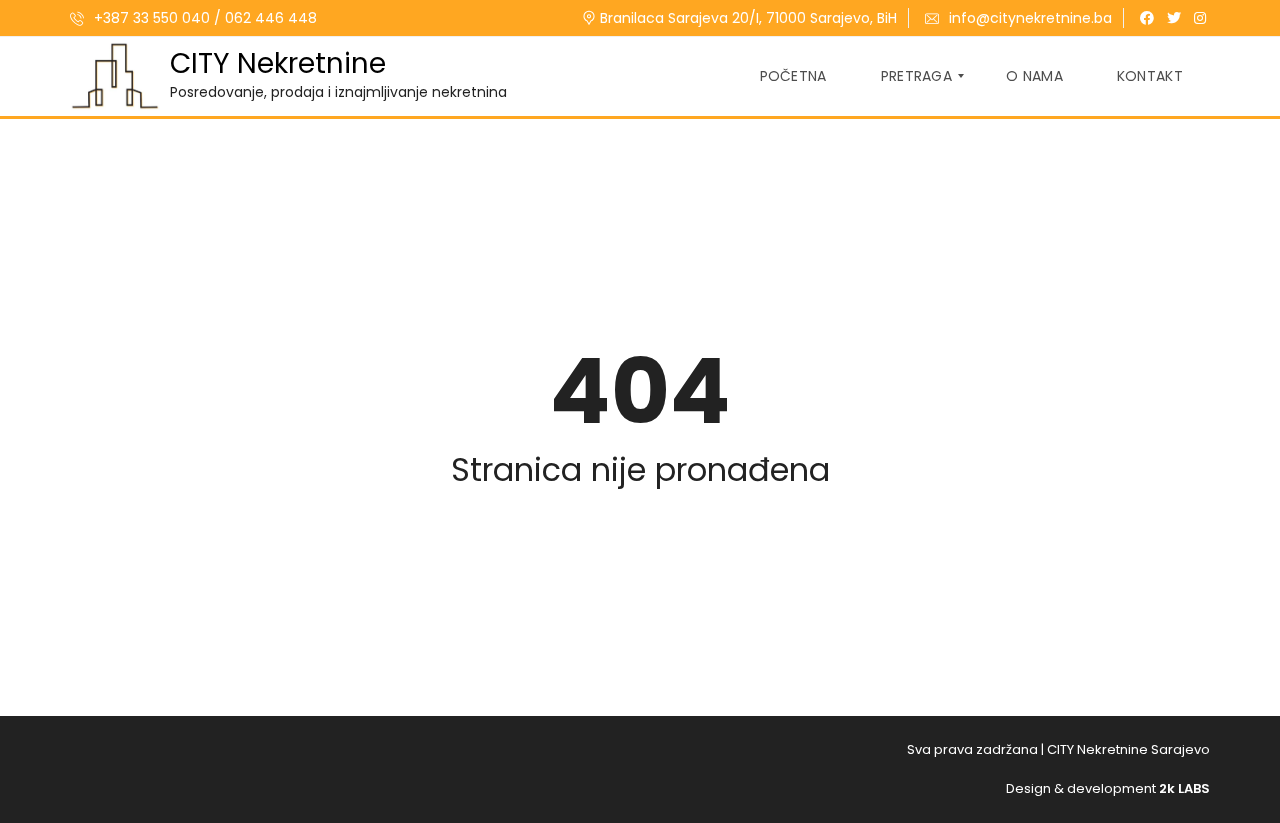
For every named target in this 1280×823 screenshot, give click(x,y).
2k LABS (1184, 788)
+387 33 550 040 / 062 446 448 (203, 18)
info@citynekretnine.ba (1030, 18)
